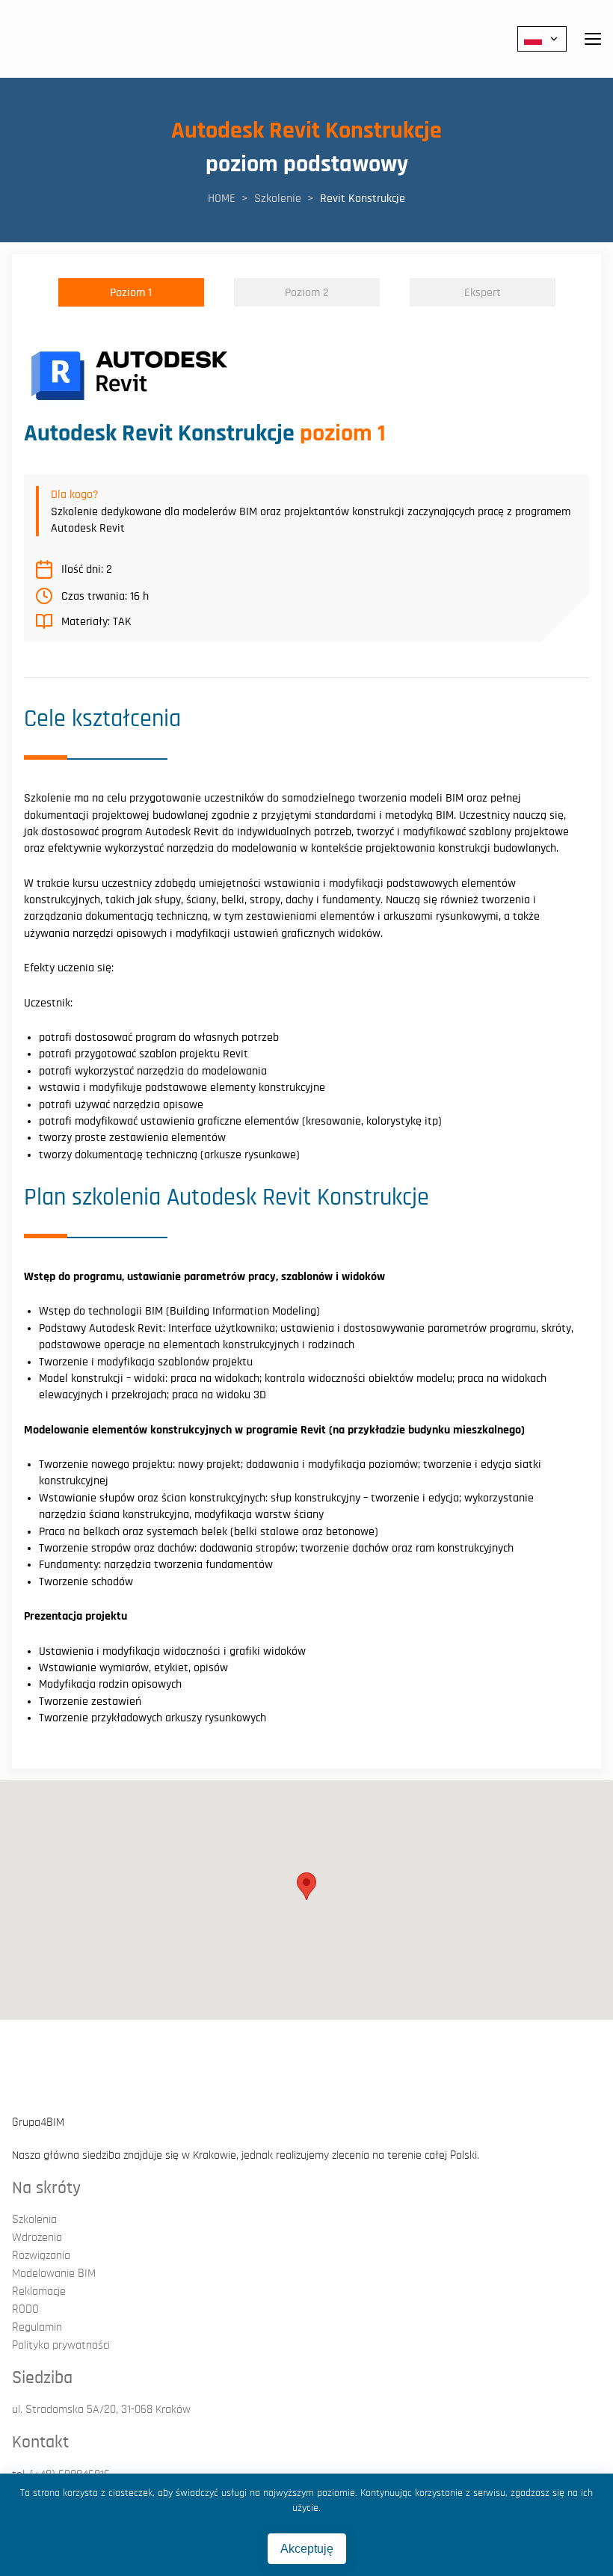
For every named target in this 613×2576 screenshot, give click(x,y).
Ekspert (483, 292)
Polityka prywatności (61, 2345)
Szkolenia (34, 2219)
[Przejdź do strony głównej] (60, 39)
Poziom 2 (307, 292)
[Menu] (593, 39)
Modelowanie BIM (54, 2273)
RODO (25, 2309)
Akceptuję (307, 2549)
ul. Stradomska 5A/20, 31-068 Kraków (101, 2409)
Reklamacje (39, 2291)
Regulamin (37, 2327)
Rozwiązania (41, 2255)
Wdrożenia (37, 2237)
